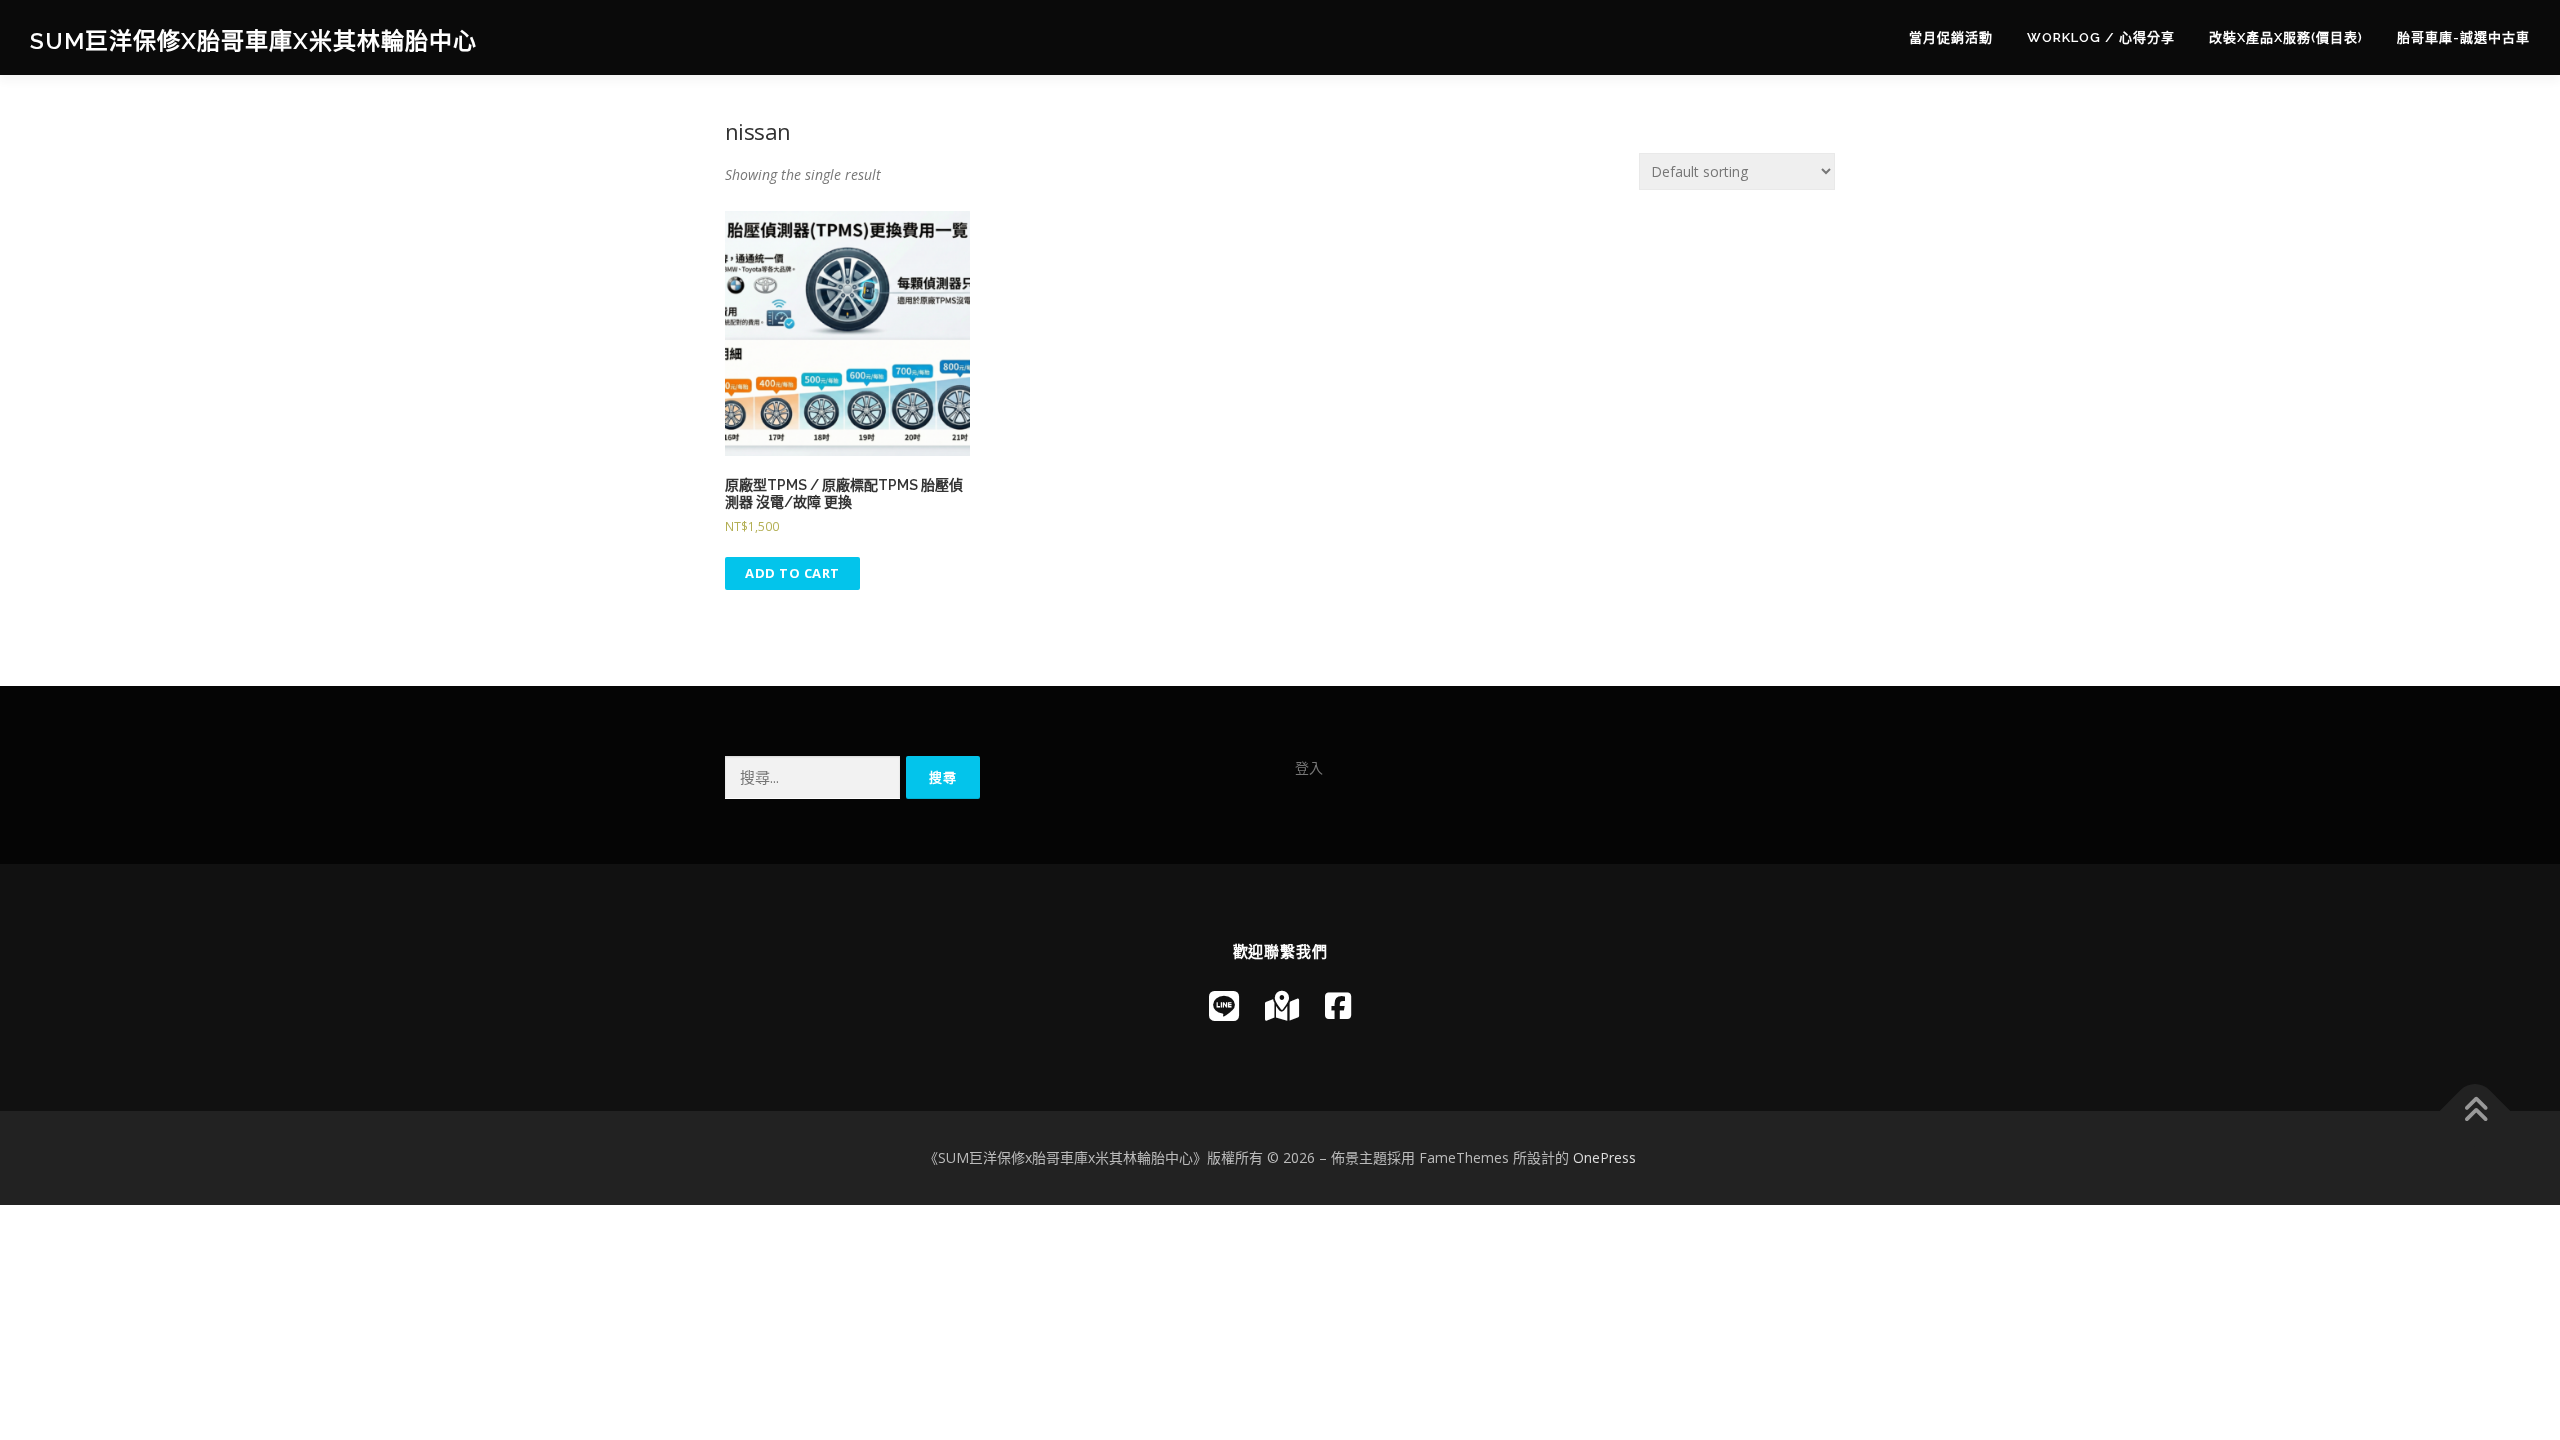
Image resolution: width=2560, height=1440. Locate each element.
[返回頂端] (2475, 1111)
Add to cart (792, 573)
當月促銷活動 (1951, 37)
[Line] (1224, 1005)
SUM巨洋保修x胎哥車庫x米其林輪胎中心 (253, 40)
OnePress (1604, 1157)
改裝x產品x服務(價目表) (2286, 37)
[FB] (1338, 1005)
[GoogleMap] (1282, 1005)
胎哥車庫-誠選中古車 (2463, 37)
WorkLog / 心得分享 (2101, 37)
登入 (1309, 767)
